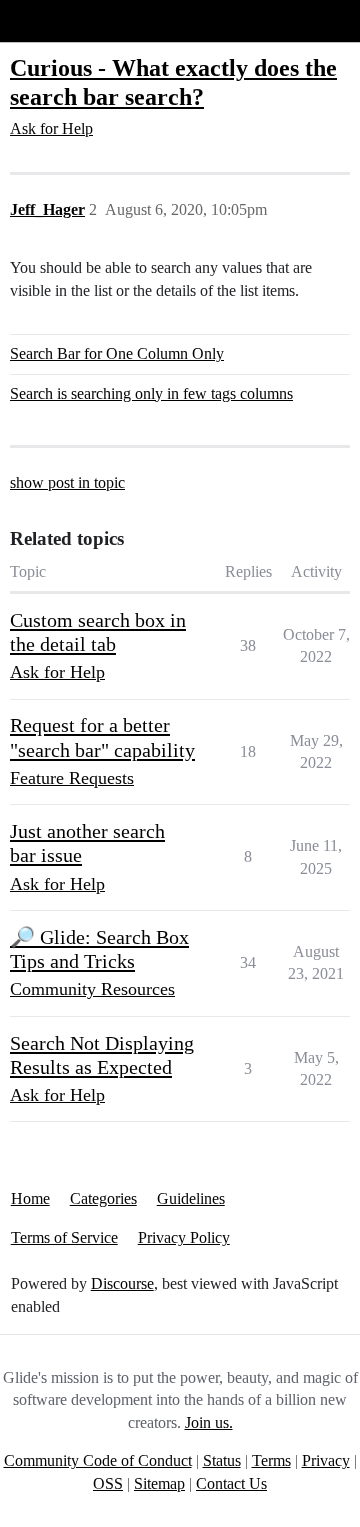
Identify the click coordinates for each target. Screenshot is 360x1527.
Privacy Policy (184, 1237)
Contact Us (231, 1483)
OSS (108, 1483)
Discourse (122, 1283)
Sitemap (159, 1483)
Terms (271, 1460)
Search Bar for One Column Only (117, 353)
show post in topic (67, 482)
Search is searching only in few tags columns (151, 393)
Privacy (326, 1460)
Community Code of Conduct (98, 1460)
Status (222, 1460)
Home (30, 1198)
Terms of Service (64, 1237)
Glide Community (67, 20)
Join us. (209, 1422)
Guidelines (191, 1198)
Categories (103, 1198)
